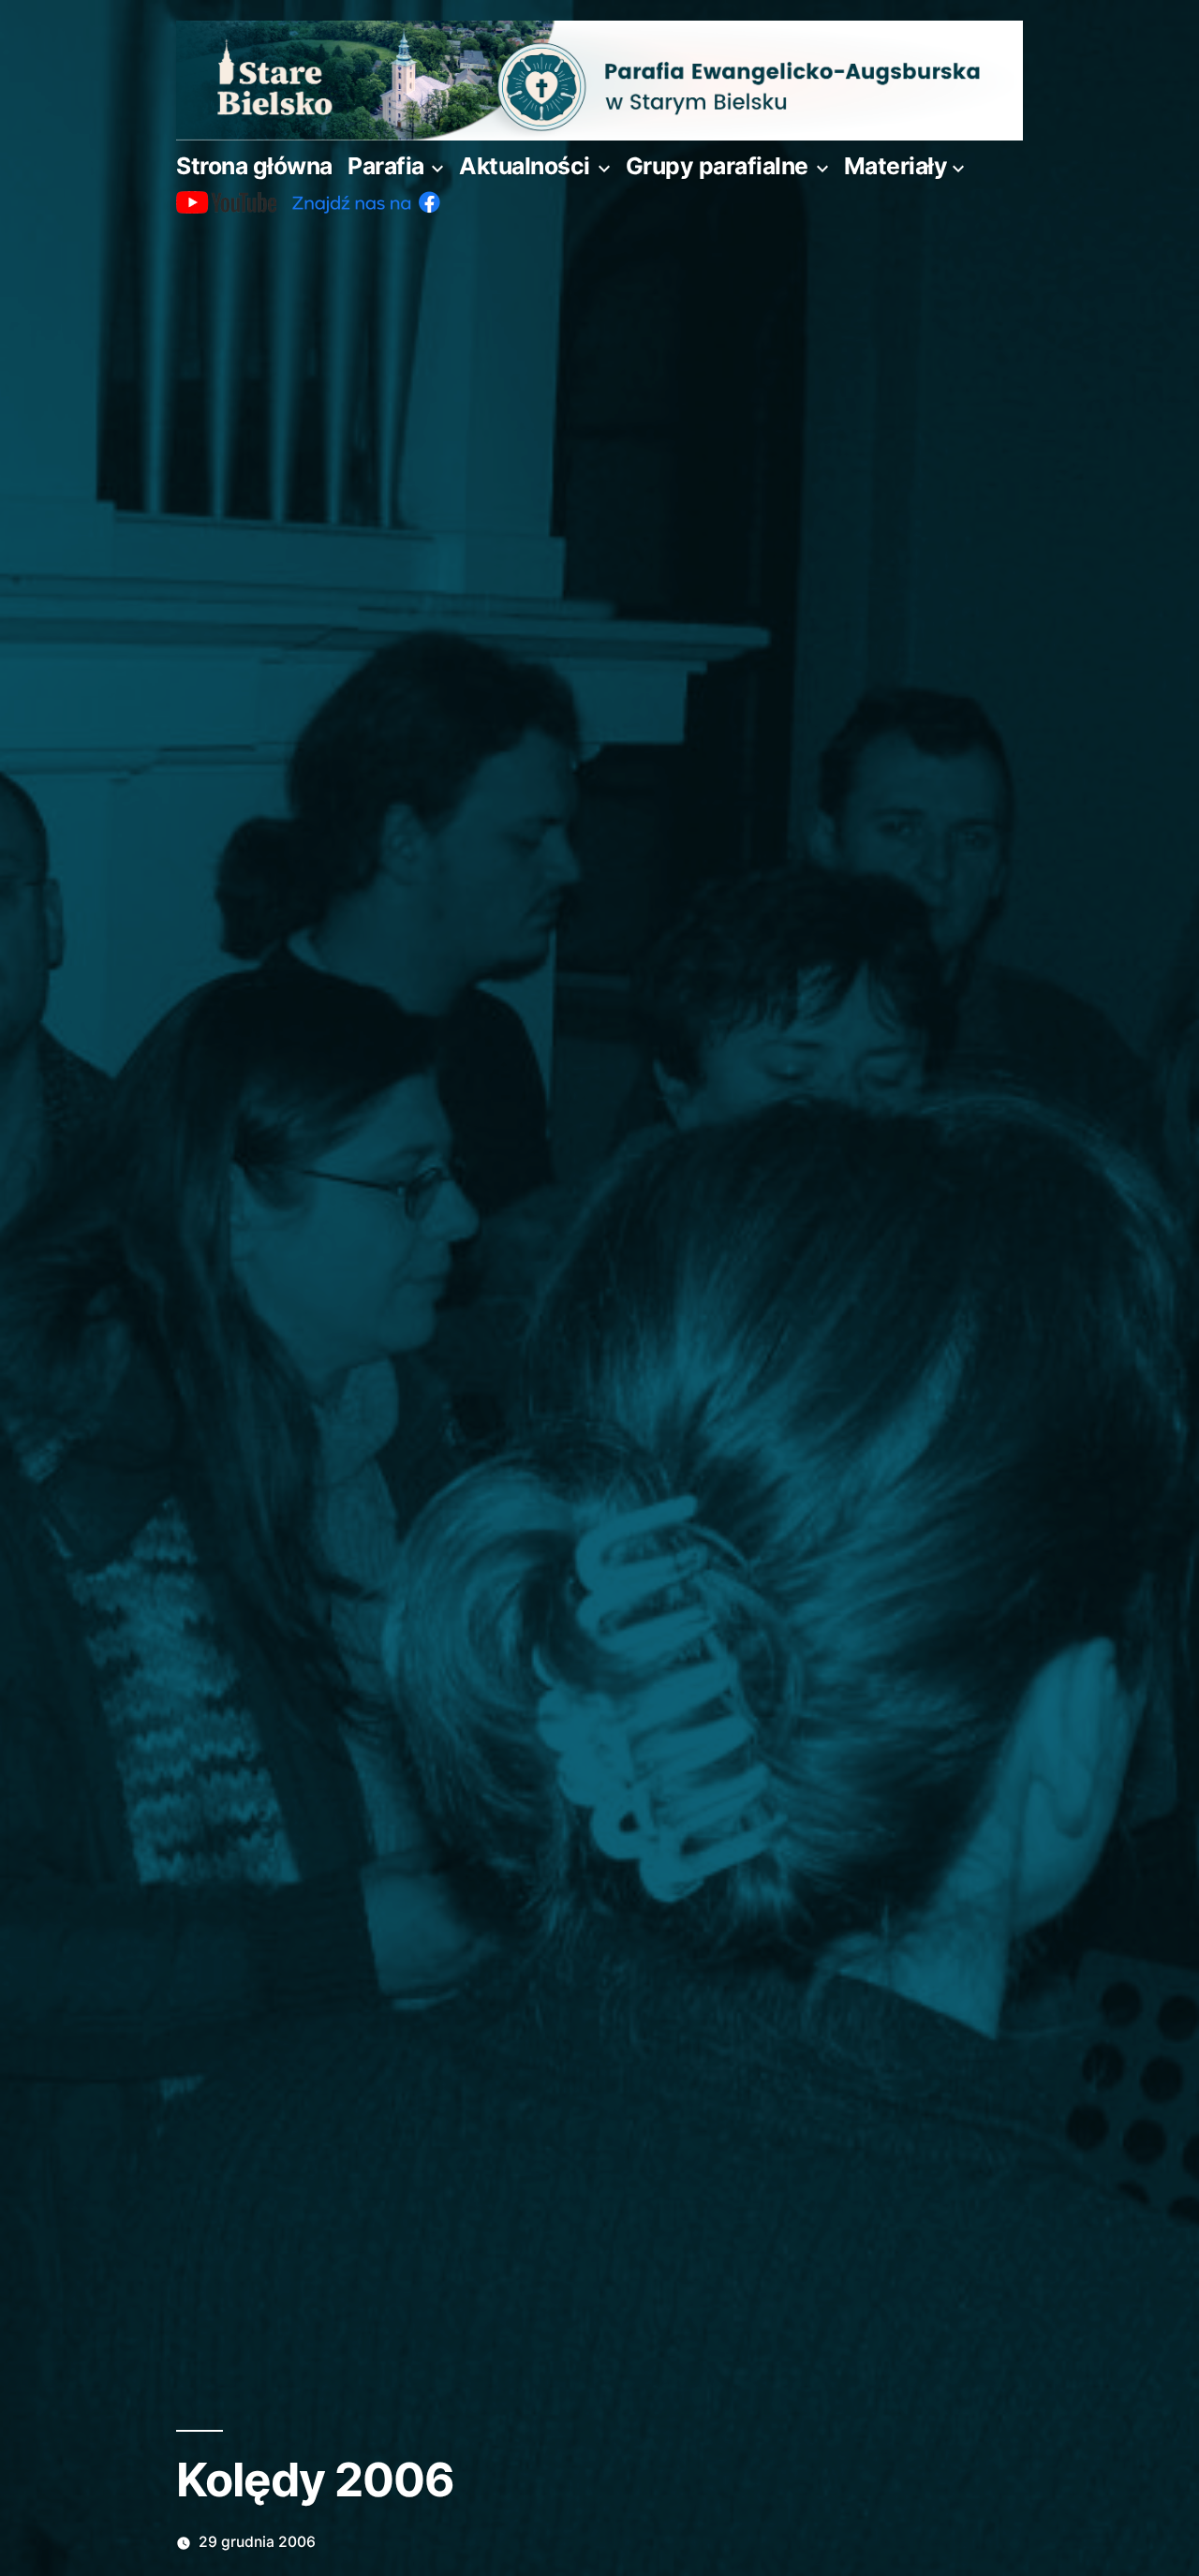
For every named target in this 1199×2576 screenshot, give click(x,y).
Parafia (386, 166)
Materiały (896, 166)
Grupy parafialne (717, 166)
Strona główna (254, 166)
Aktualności (525, 166)
